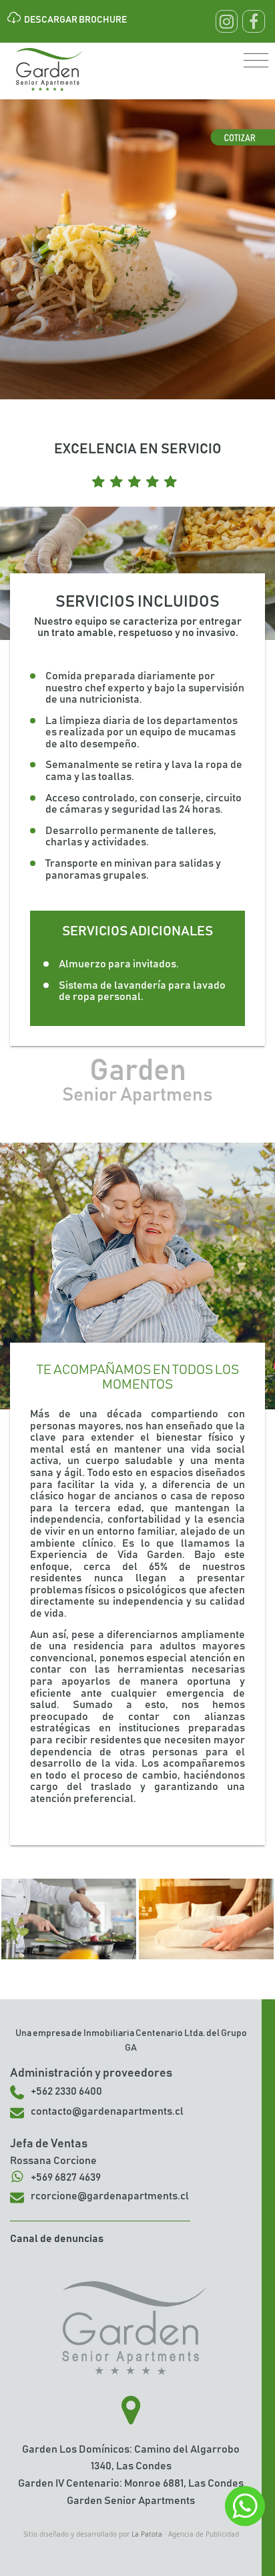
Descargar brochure (75, 20)
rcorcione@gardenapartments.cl (110, 2196)
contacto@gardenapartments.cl (107, 2111)
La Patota (147, 2534)
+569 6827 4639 (66, 2177)
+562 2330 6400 (66, 2091)
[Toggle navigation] (256, 61)
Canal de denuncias (57, 2239)
